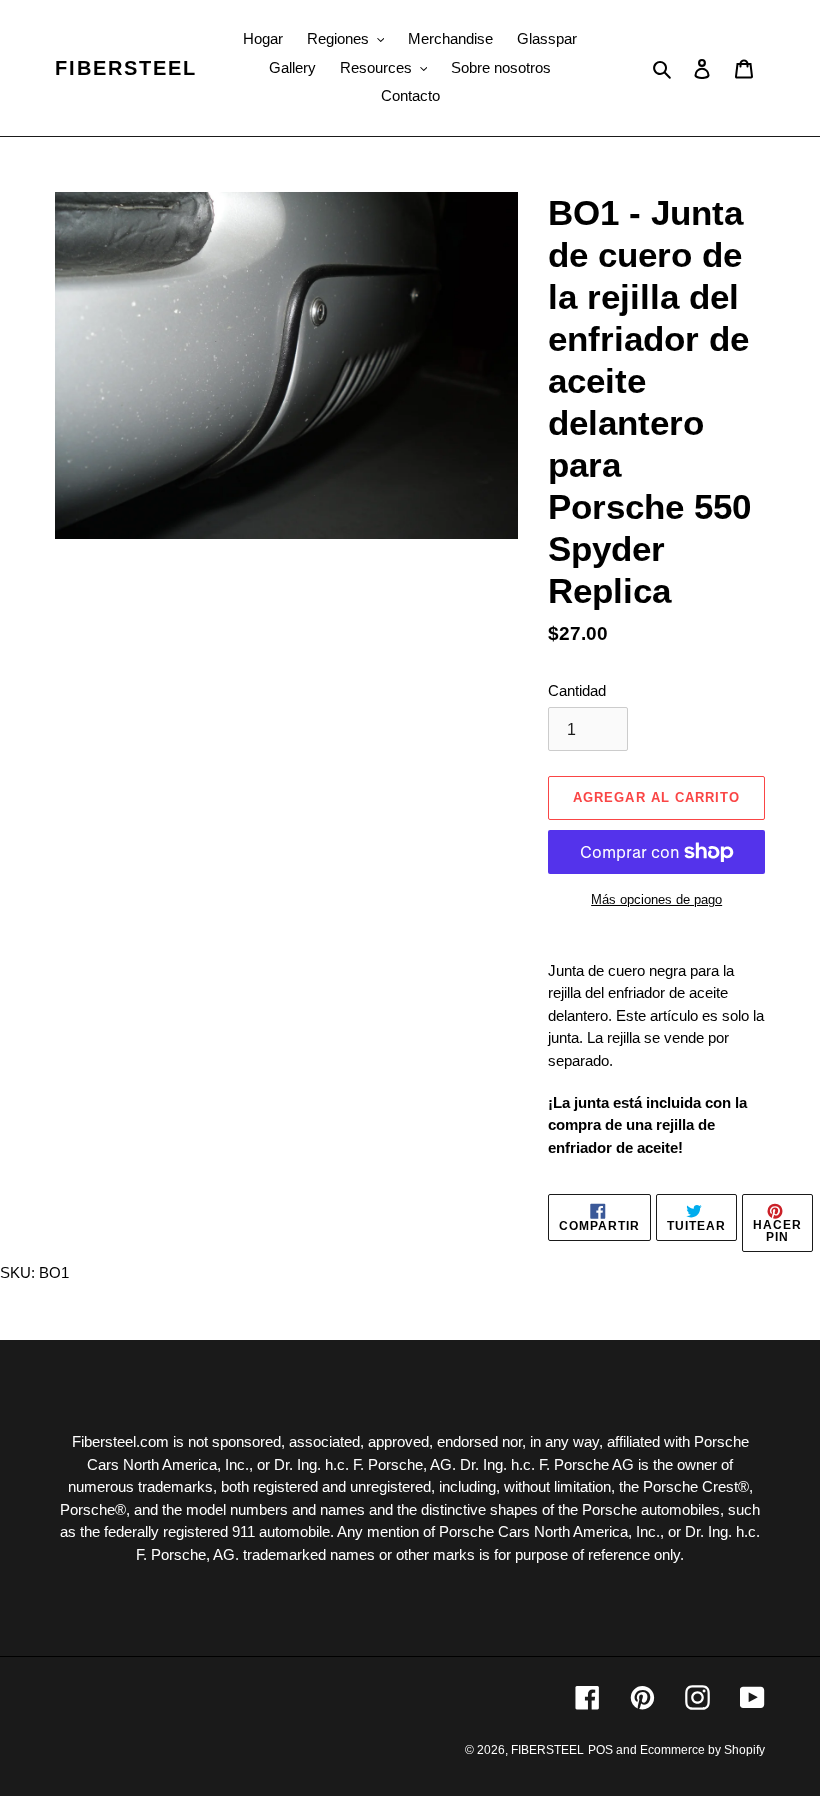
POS (600, 1750)
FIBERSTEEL (126, 68)
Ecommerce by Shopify (702, 1750)
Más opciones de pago (656, 899)
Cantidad (577, 690)
